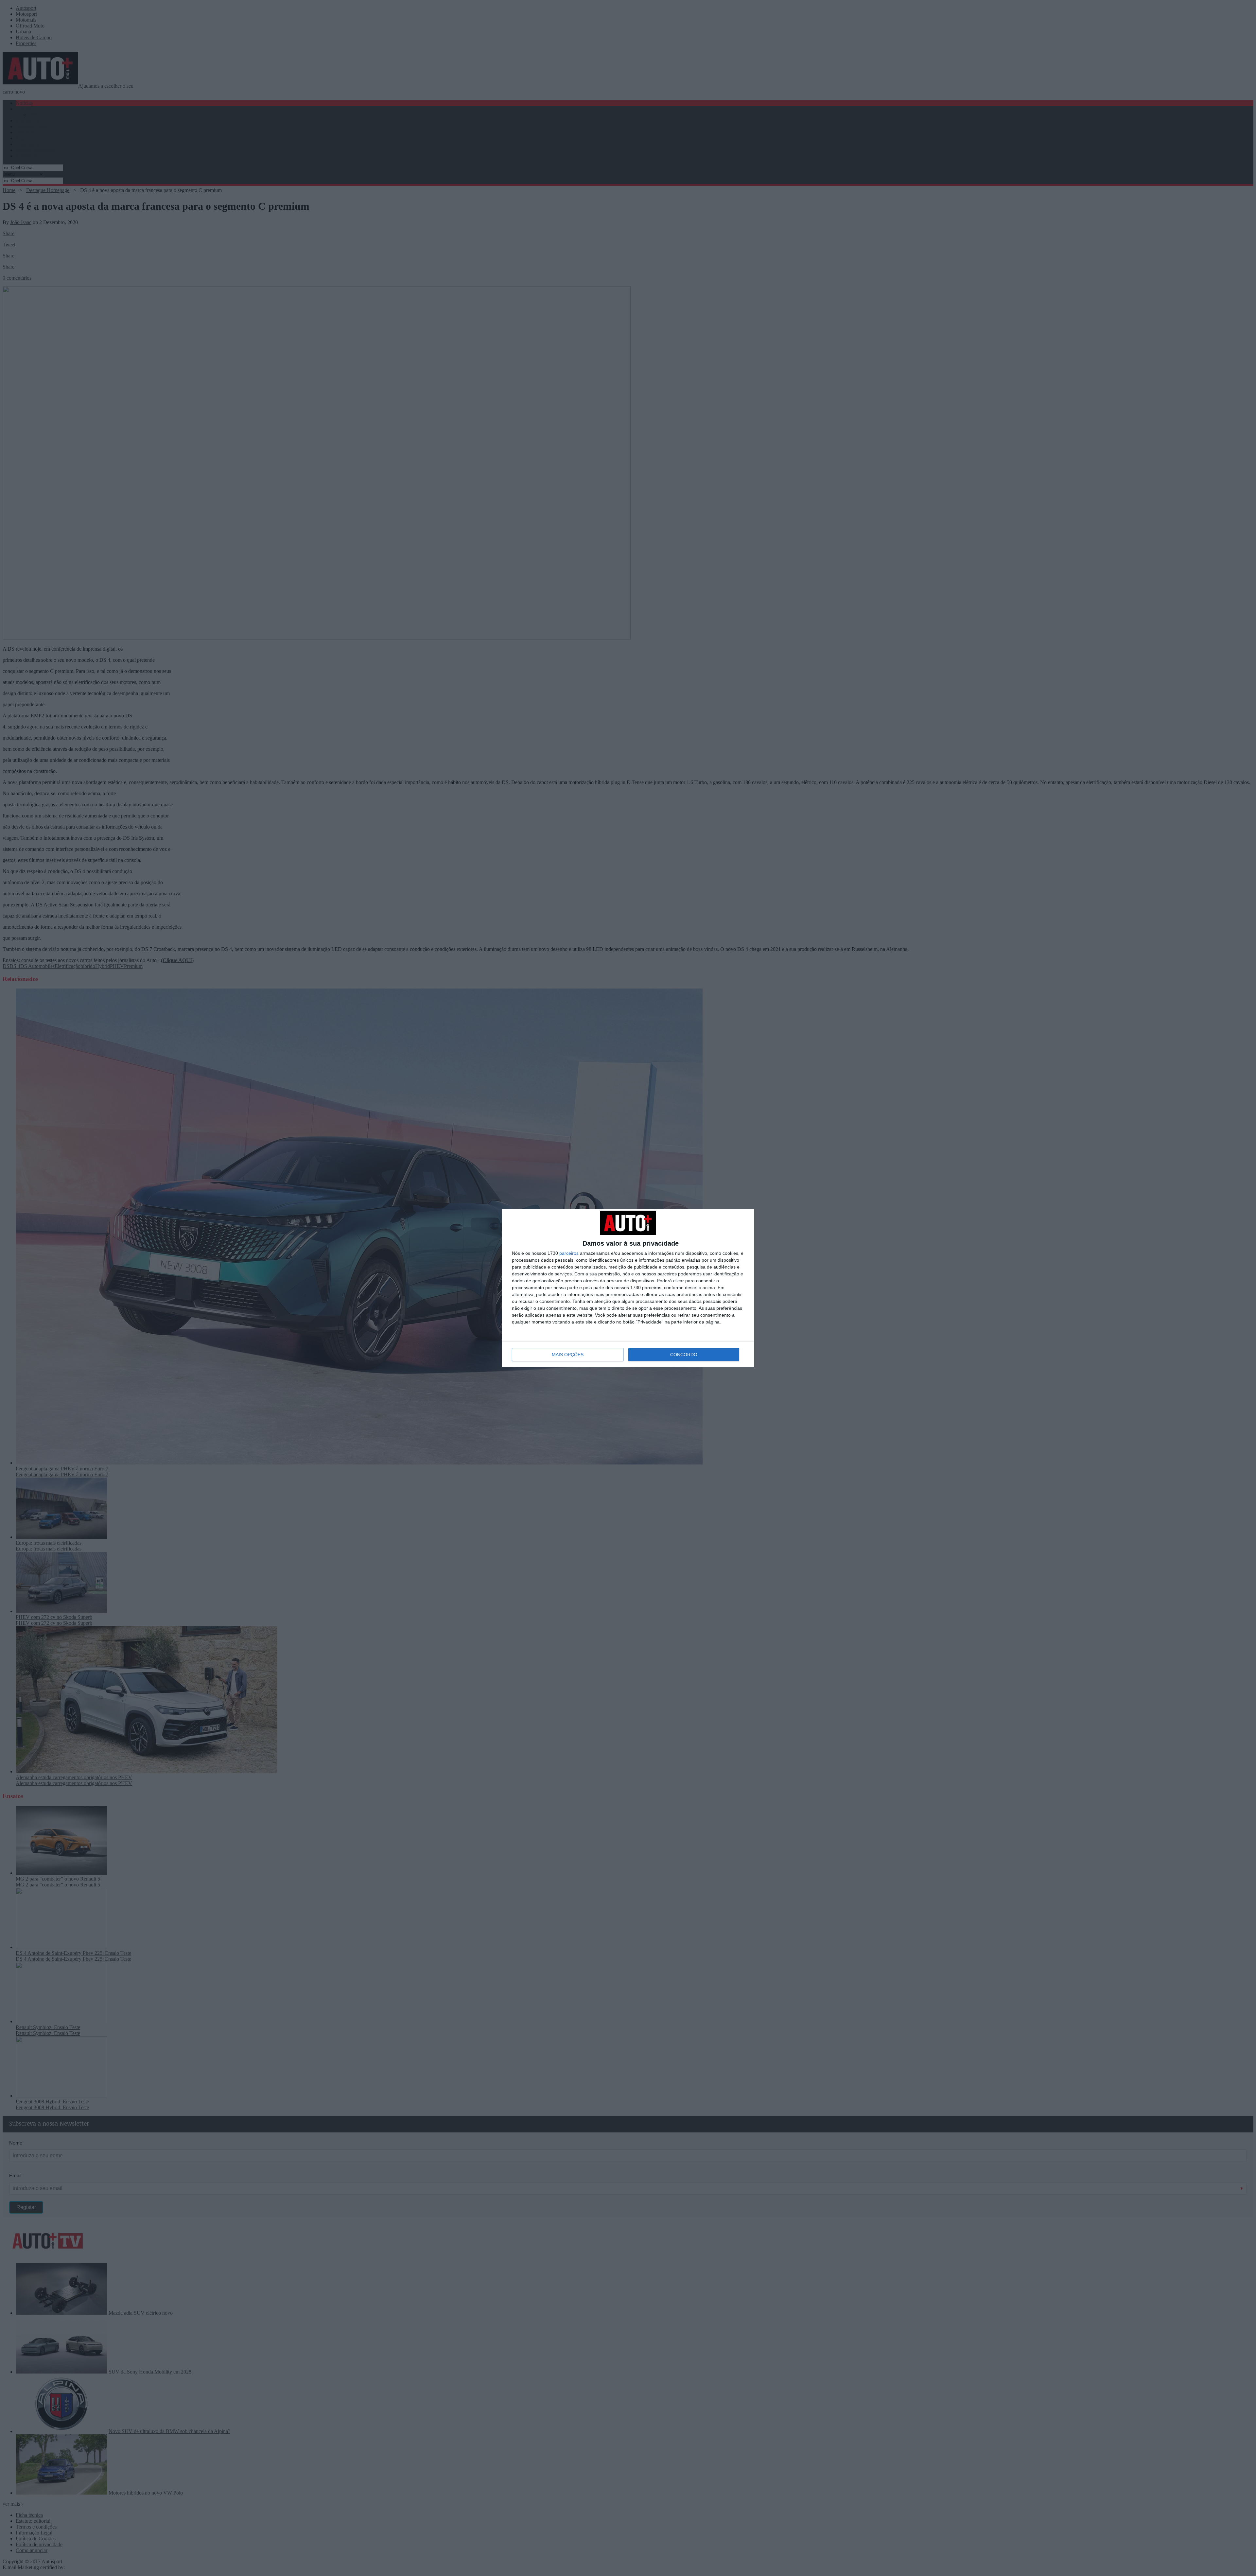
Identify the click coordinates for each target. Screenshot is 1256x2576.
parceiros (569, 1253)
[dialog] (628, 1288)
